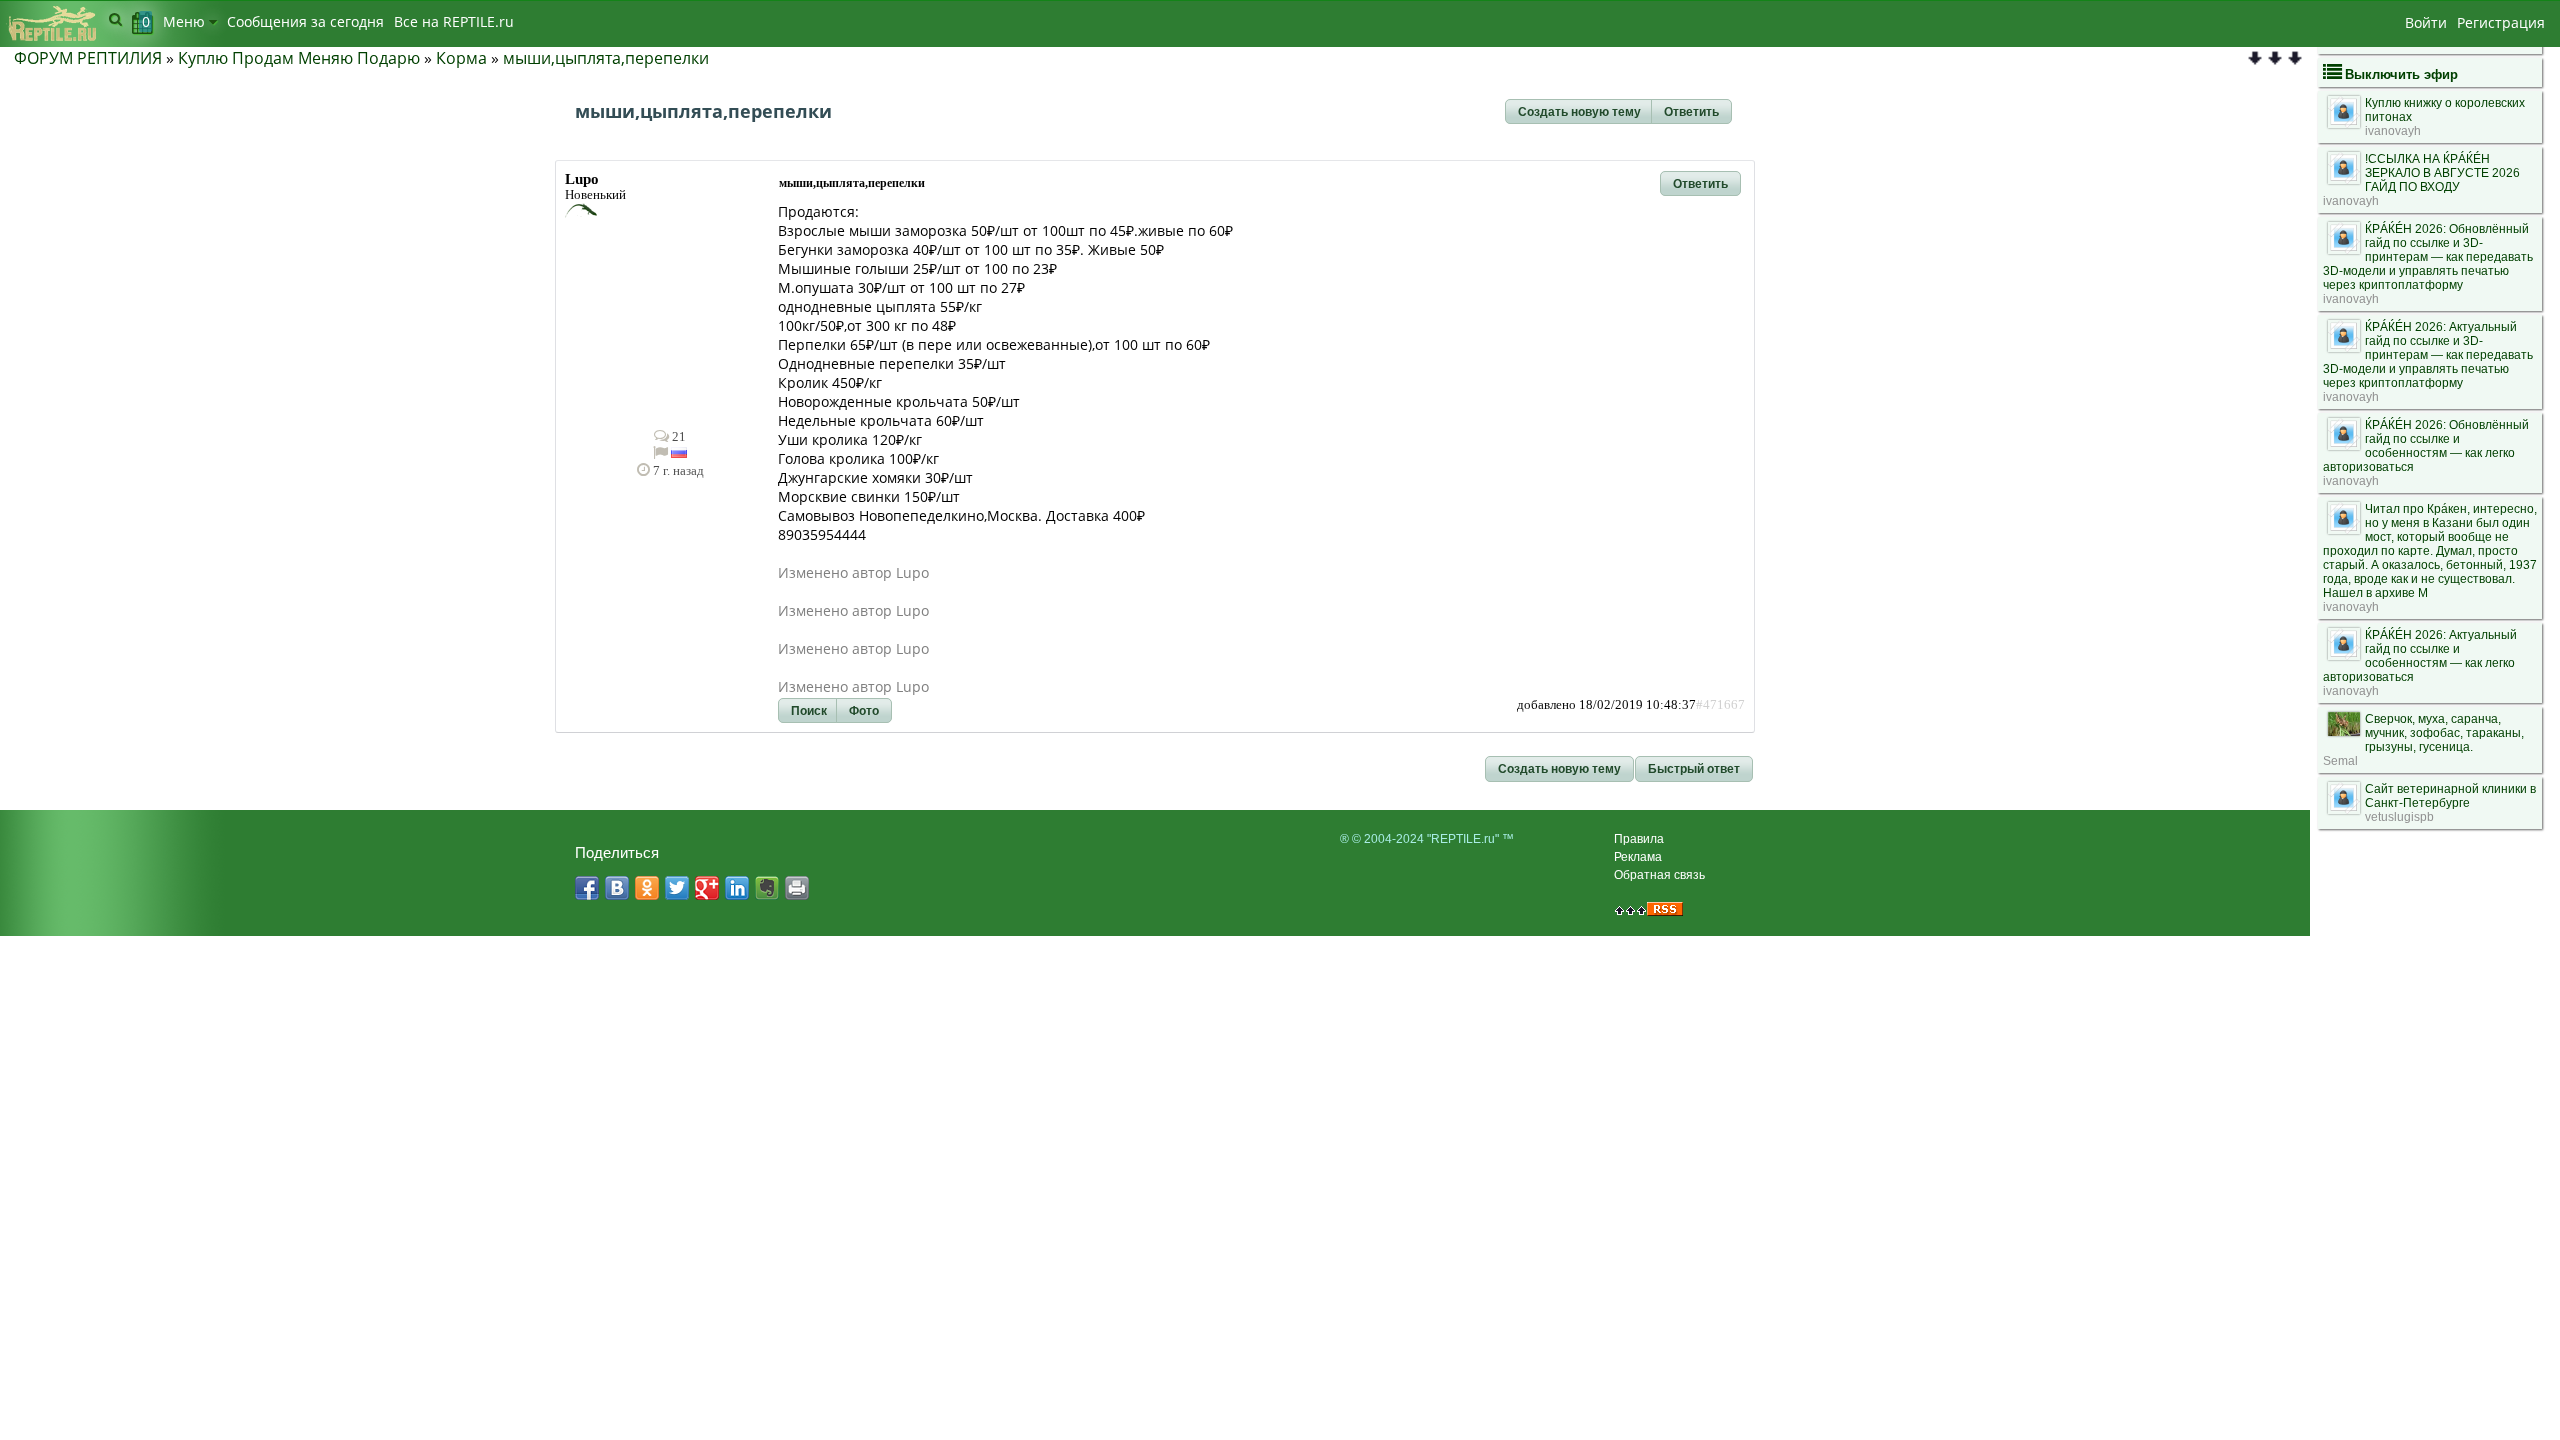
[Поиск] (115, 19)
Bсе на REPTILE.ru (454, 21)
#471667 (1720, 705)
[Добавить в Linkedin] (737, 888)
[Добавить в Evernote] (767, 888)
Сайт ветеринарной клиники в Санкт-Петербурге (2450, 796)
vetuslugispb (2399, 817)
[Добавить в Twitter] (677, 888)
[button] (1579, 112)
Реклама (1638, 857)
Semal (2340, 761)
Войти (2426, 22)
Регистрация (2501, 22)
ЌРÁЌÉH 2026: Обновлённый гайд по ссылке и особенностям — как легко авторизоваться (2426, 446)
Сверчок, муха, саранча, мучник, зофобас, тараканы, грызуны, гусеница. (2444, 733)
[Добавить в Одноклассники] (647, 888)
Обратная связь (1659, 875)
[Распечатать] (797, 888)
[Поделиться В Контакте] (617, 888)
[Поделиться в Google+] (707, 888)
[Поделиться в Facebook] (587, 888)
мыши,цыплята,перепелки (606, 58)
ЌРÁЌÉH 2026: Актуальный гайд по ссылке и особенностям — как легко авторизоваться (2420, 656)
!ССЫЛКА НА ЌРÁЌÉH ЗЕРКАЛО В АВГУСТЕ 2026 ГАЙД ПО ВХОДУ (2442, 173)
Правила (1639, 839)
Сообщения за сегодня (305, 21)
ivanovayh (2393, 131)
